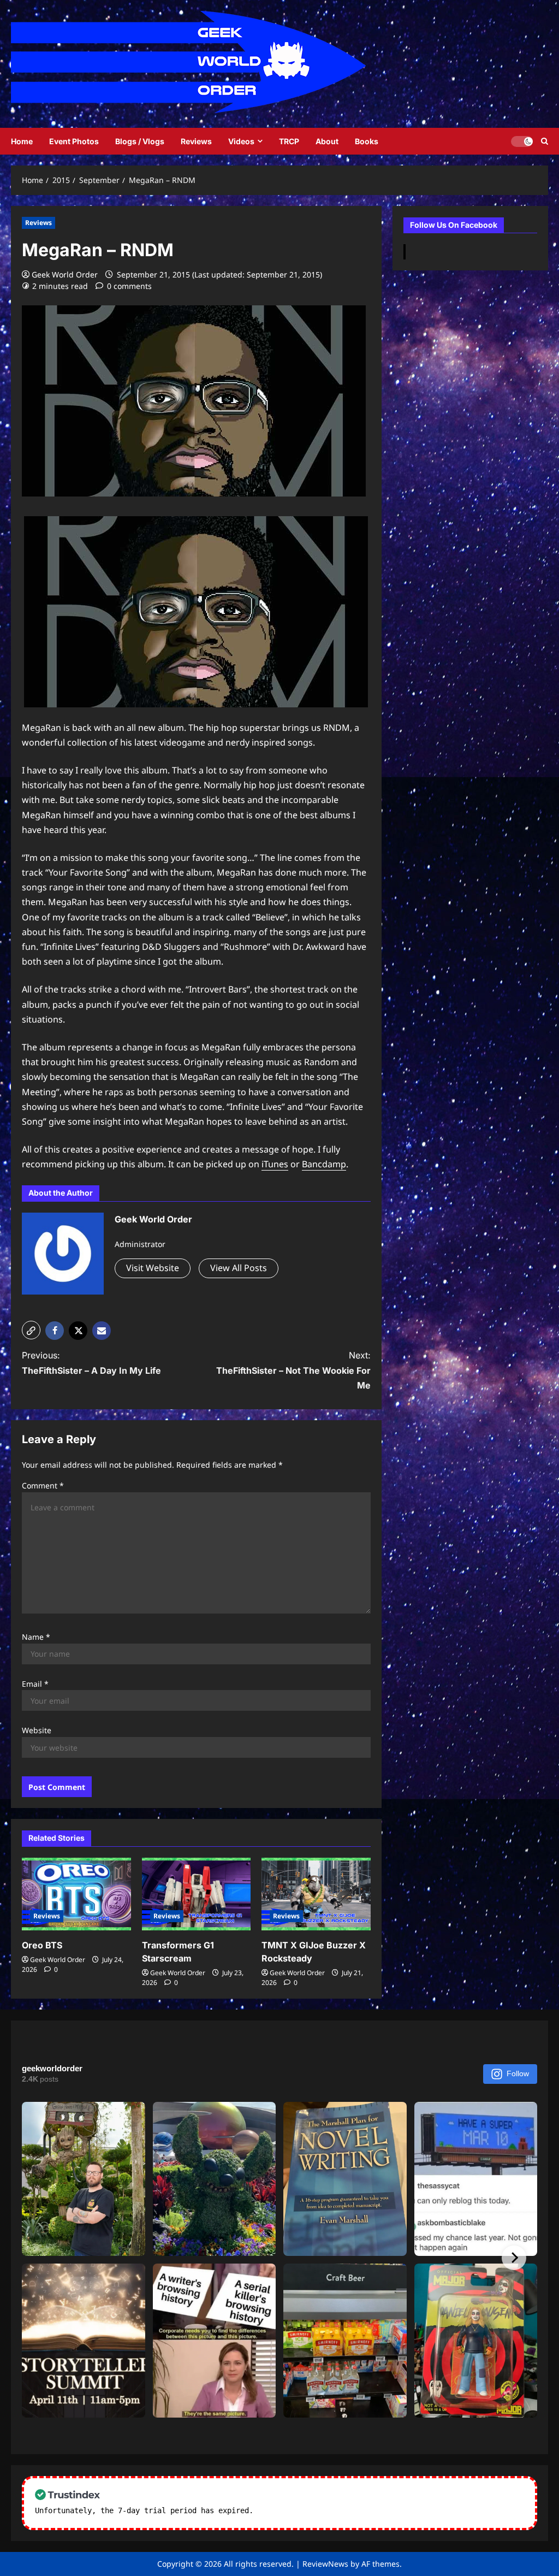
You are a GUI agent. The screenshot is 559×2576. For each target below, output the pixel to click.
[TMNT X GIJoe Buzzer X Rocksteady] (316, 1894)
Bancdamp (324, 1164)
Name (36, 1637)
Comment (43, 1485)
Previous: (91, 1363)
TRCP (289, 141)
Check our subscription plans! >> (328, 2510)
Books (367, 141)
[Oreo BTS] (76, 1894)
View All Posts (239, 1268)
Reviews (196, 141)
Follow (518, 2073)
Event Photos (74, 141)
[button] (31, 1330)
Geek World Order (65, 274)
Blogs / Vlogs (140, 141)
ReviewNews (325, 2564)
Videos (241, 141)
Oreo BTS (42, 1945)
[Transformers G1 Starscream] (197, 1894)
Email (35, 1684)
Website (37, 1730)
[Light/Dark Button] (522, 141)
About (327, 141)
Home (22, 141)
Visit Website (153, 1268)
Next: (293, 1370)
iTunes (275, 1164)
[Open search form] (545, 141)
